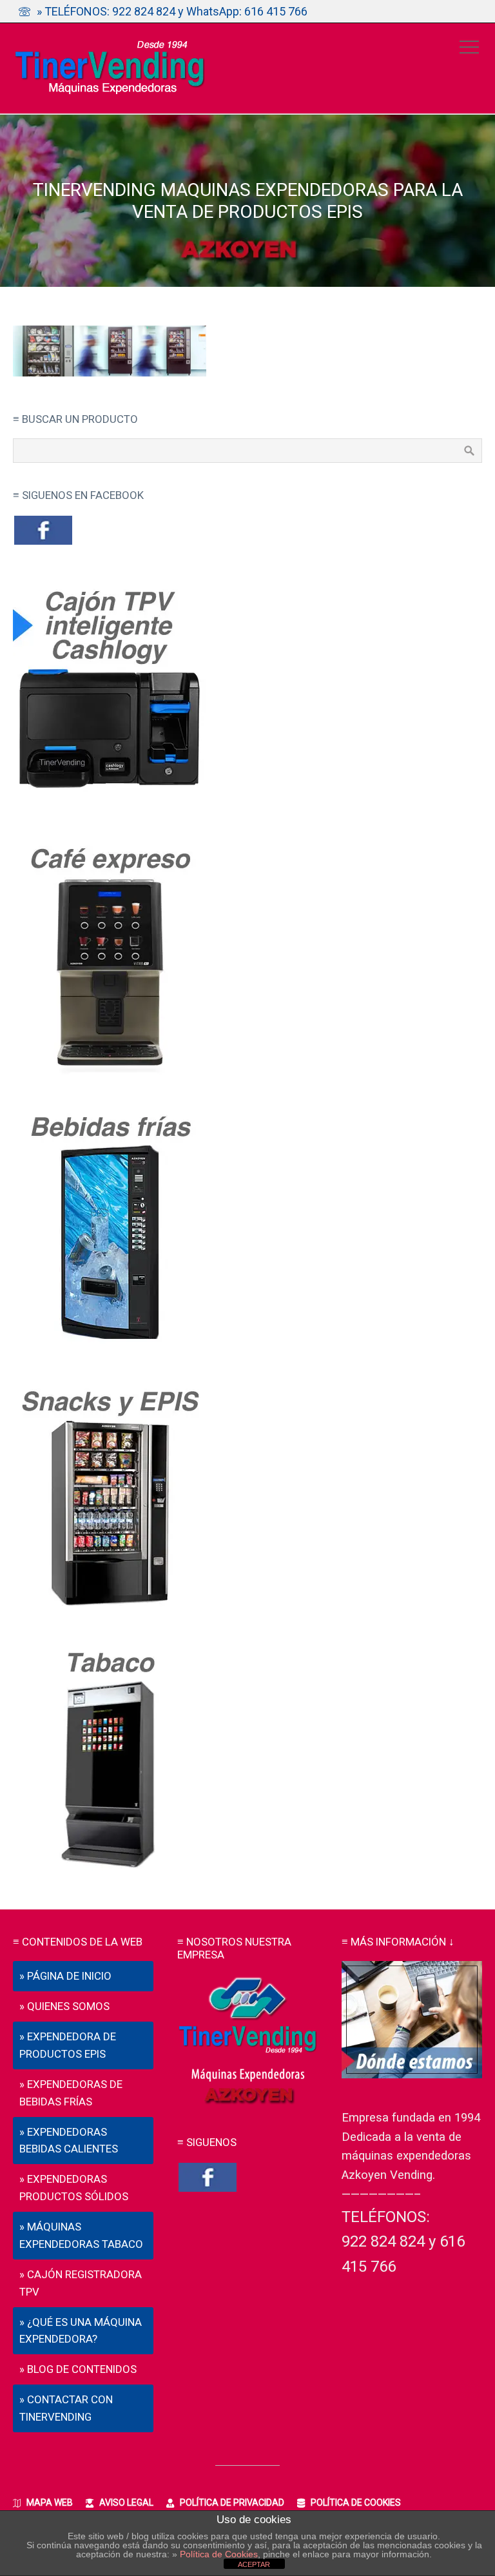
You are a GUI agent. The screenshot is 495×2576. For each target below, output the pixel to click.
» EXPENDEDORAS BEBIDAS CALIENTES (69, 2141)
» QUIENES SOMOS (64, 2006)
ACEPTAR (254, 2564)
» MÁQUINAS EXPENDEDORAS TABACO (81, 2235)
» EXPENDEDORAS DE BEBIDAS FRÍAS (71, 2093)
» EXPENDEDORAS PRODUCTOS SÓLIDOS (74, 2188)
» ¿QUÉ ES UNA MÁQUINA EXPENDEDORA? (81, 2331)
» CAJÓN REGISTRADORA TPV (81, 2283)
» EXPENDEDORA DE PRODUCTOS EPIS (68, 2045)
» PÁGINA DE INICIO (65, 1976)
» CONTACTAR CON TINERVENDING (66, 2408)
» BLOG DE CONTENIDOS (78, 2369)
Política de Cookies (219, 2554)
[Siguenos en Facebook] (43, 543)
